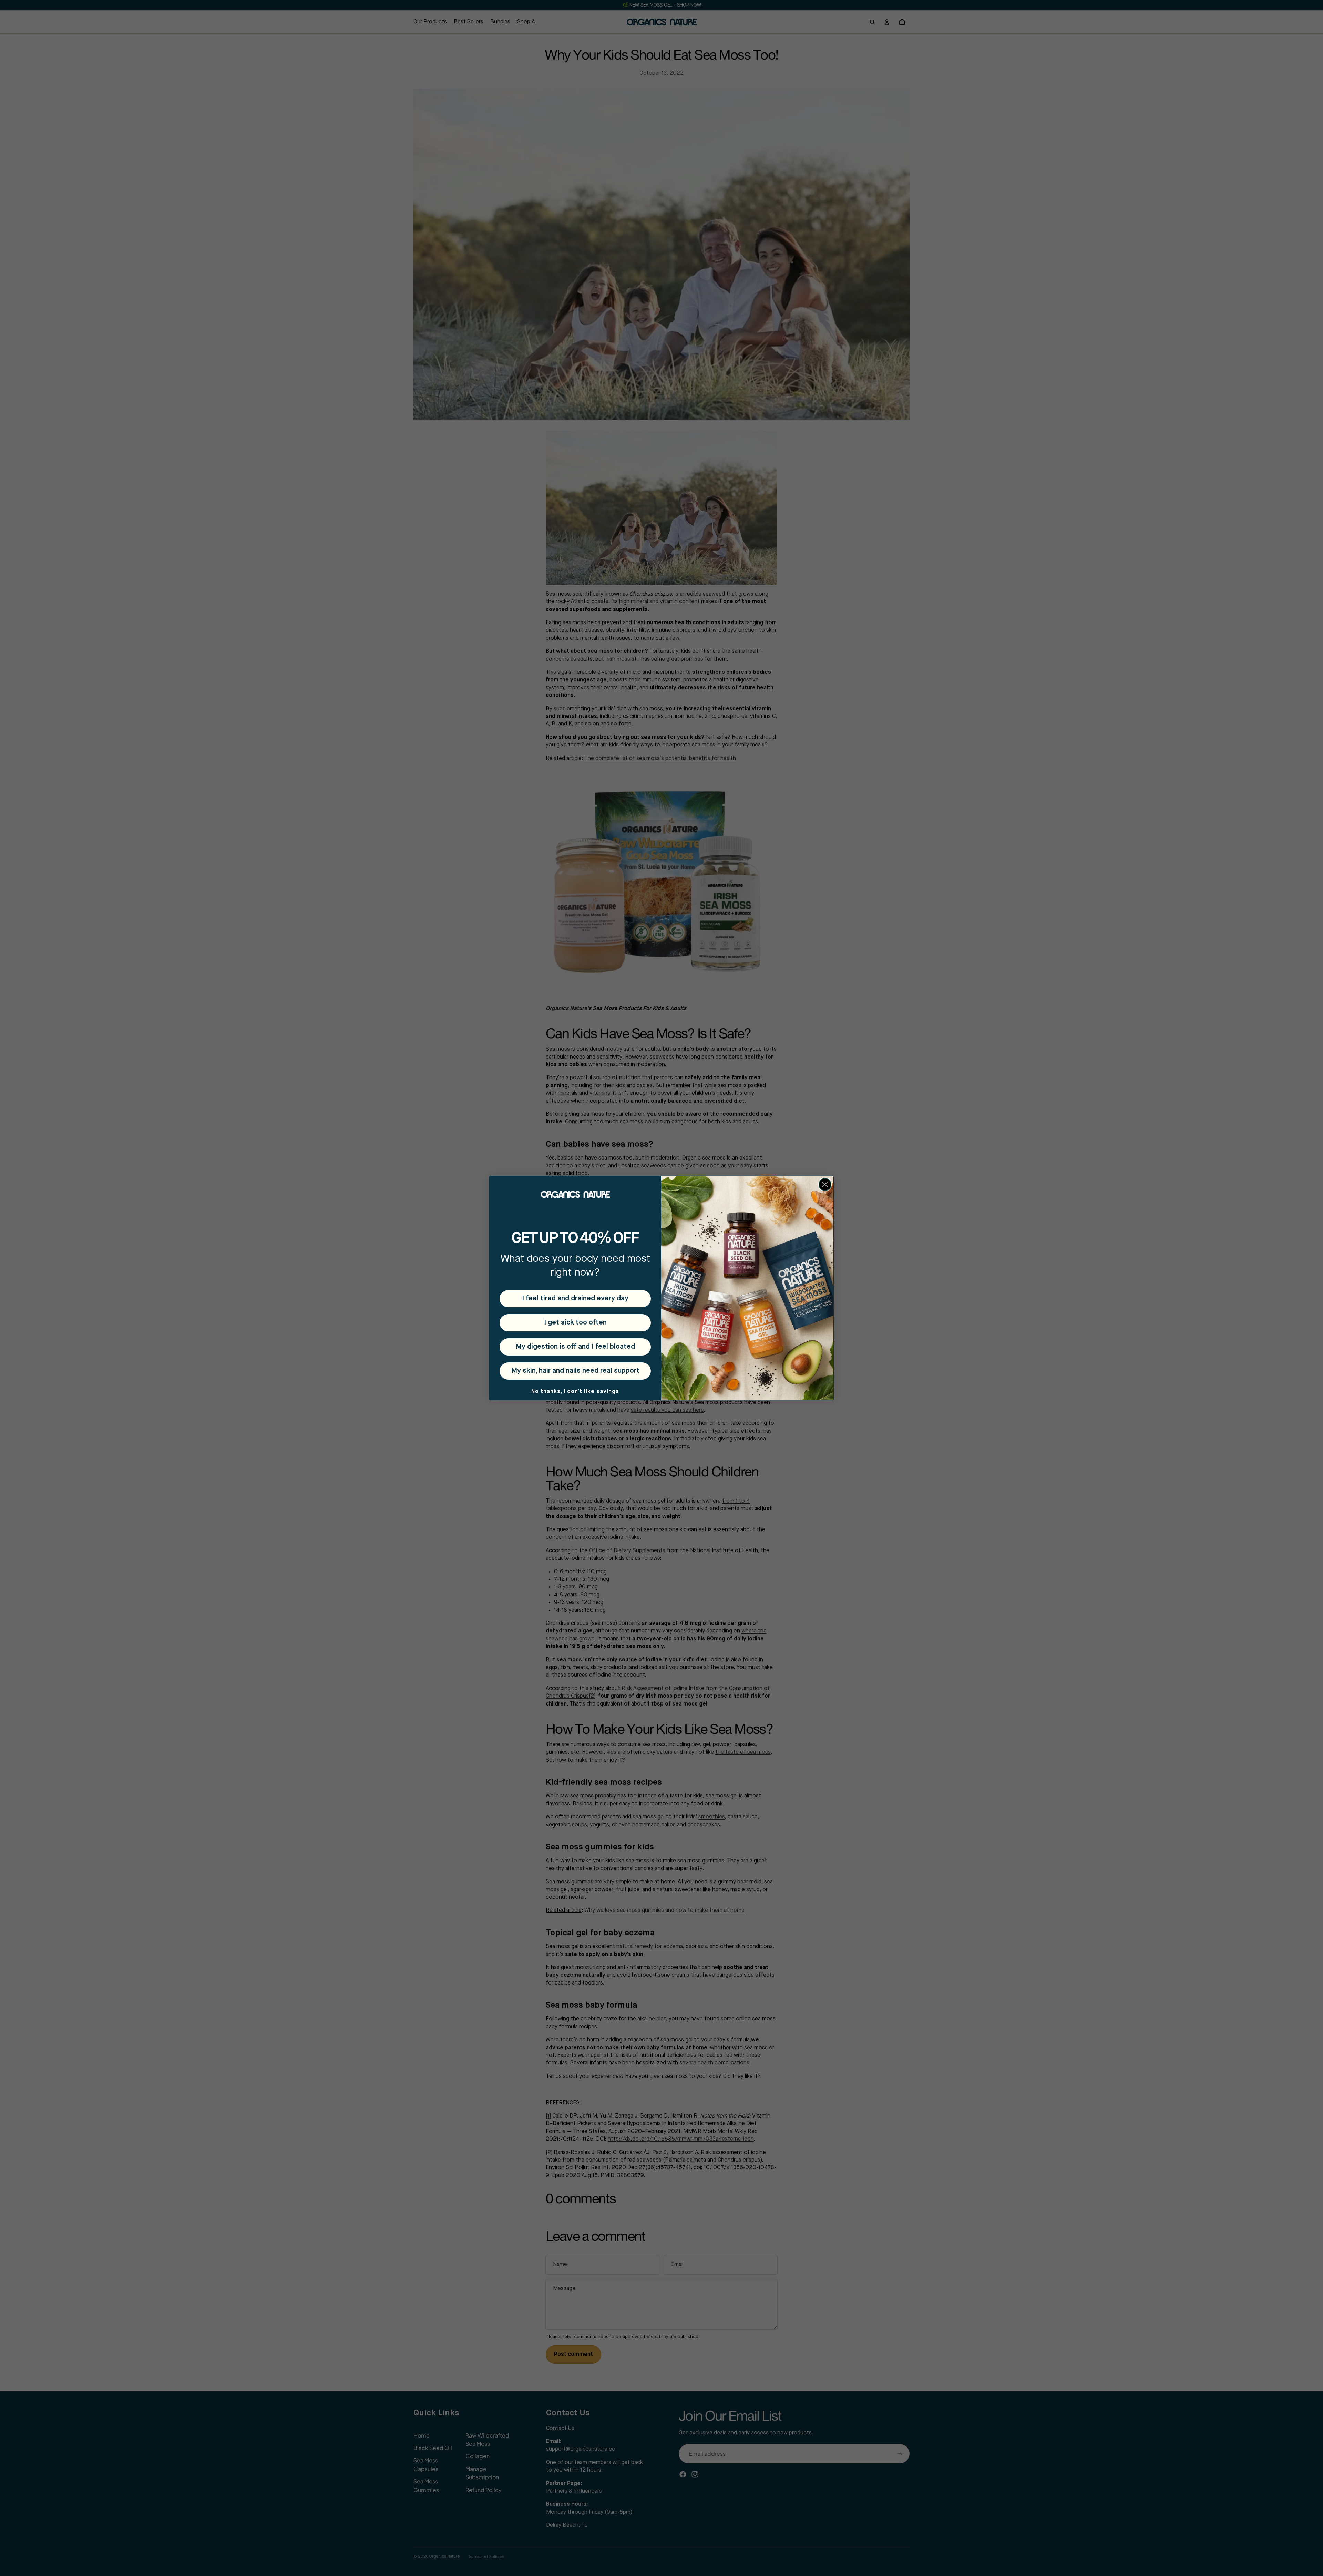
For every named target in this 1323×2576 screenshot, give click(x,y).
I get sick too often (575, 1323)
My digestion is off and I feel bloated (575, 1347)
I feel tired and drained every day (575, 1299)
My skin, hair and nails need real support (575, 1371)
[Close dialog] (825, 1184)
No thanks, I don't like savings (575, 1392)
